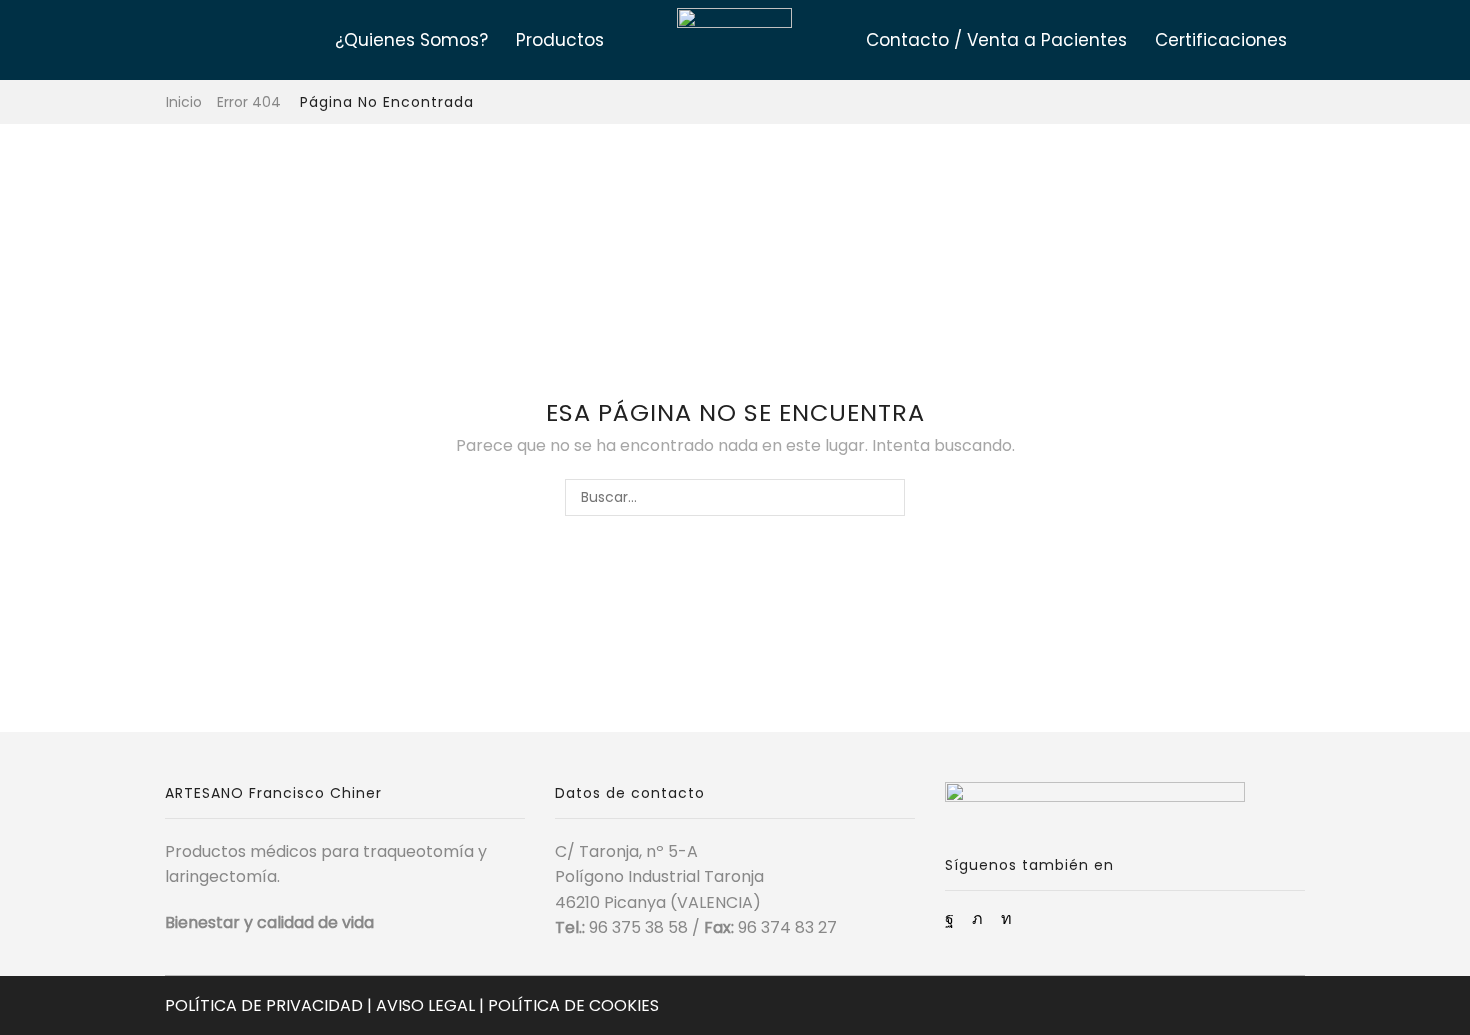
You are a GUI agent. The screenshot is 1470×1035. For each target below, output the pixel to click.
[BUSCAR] (886, 497)
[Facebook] (949, 919)
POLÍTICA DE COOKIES (573, 1005)
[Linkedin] (1006, 919)
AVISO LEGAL (425, 1005)
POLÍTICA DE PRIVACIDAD (264, 1005)
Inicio (184, 102)
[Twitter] (977, 919)
